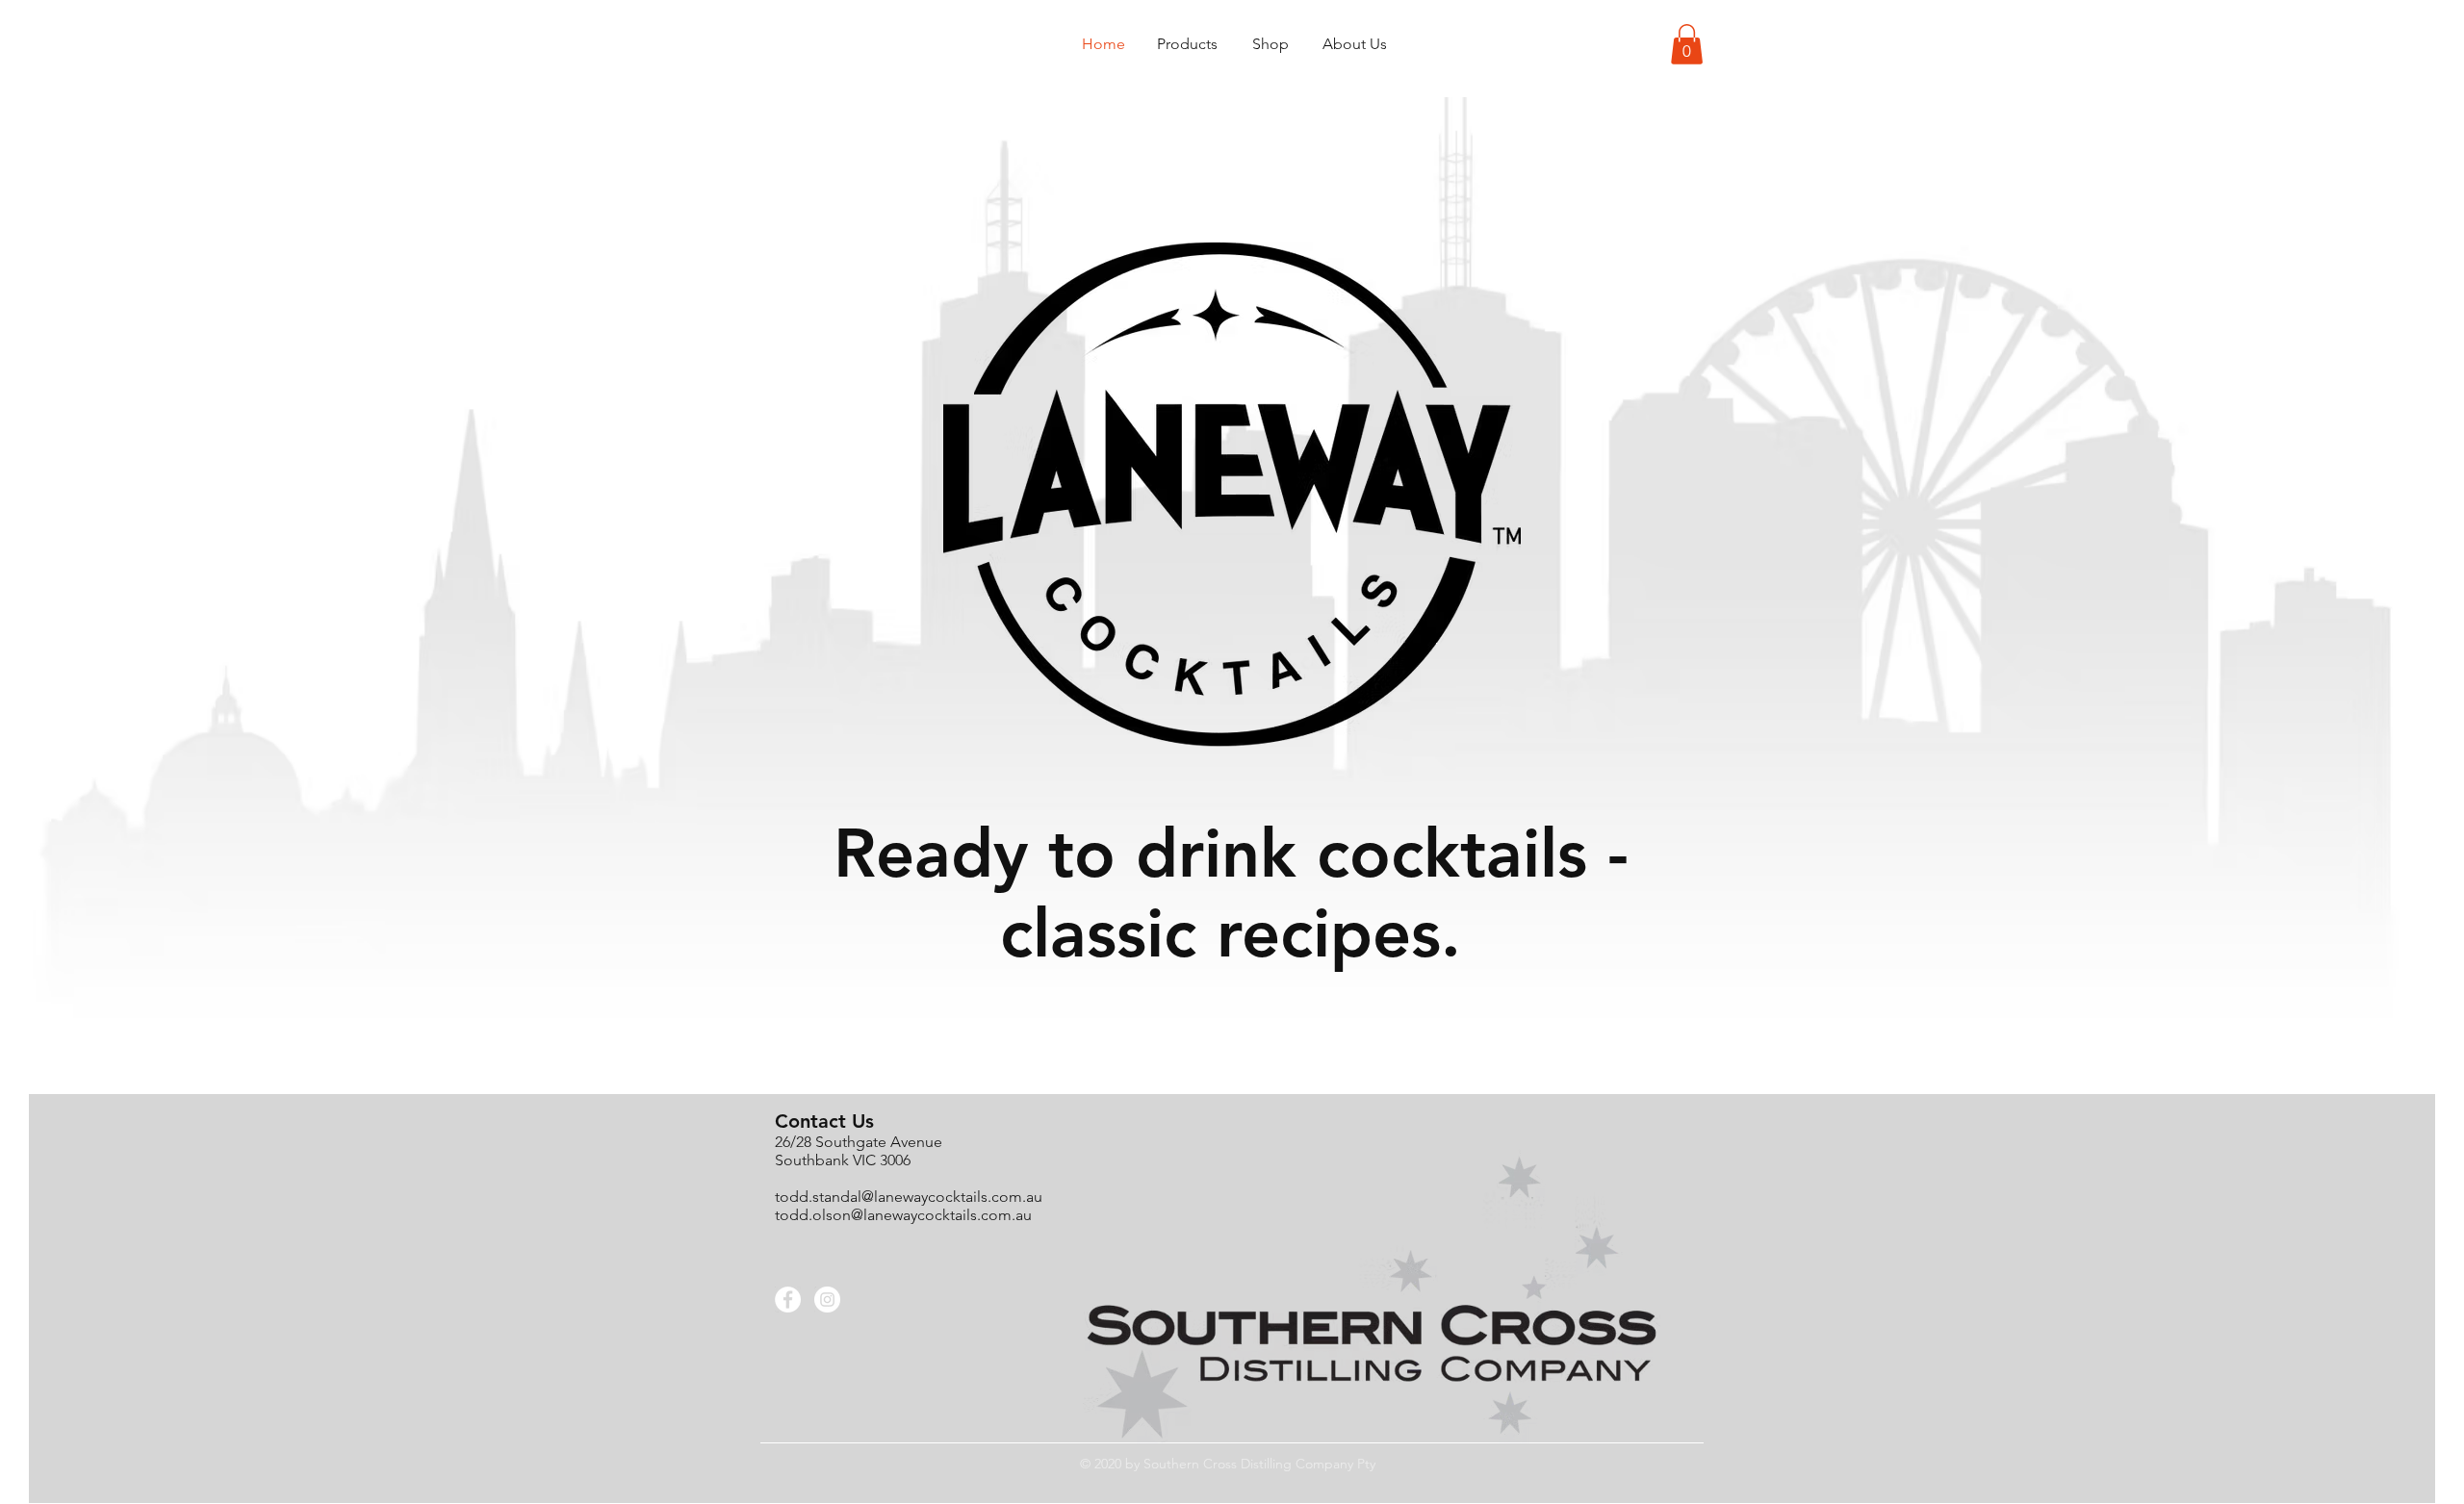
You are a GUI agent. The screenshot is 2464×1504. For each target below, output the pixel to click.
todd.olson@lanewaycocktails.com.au (903, 1215)
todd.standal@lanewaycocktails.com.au (909, 1197)
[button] (1687, 44)
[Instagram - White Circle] (827, 1300)
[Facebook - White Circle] (788, 1300)
